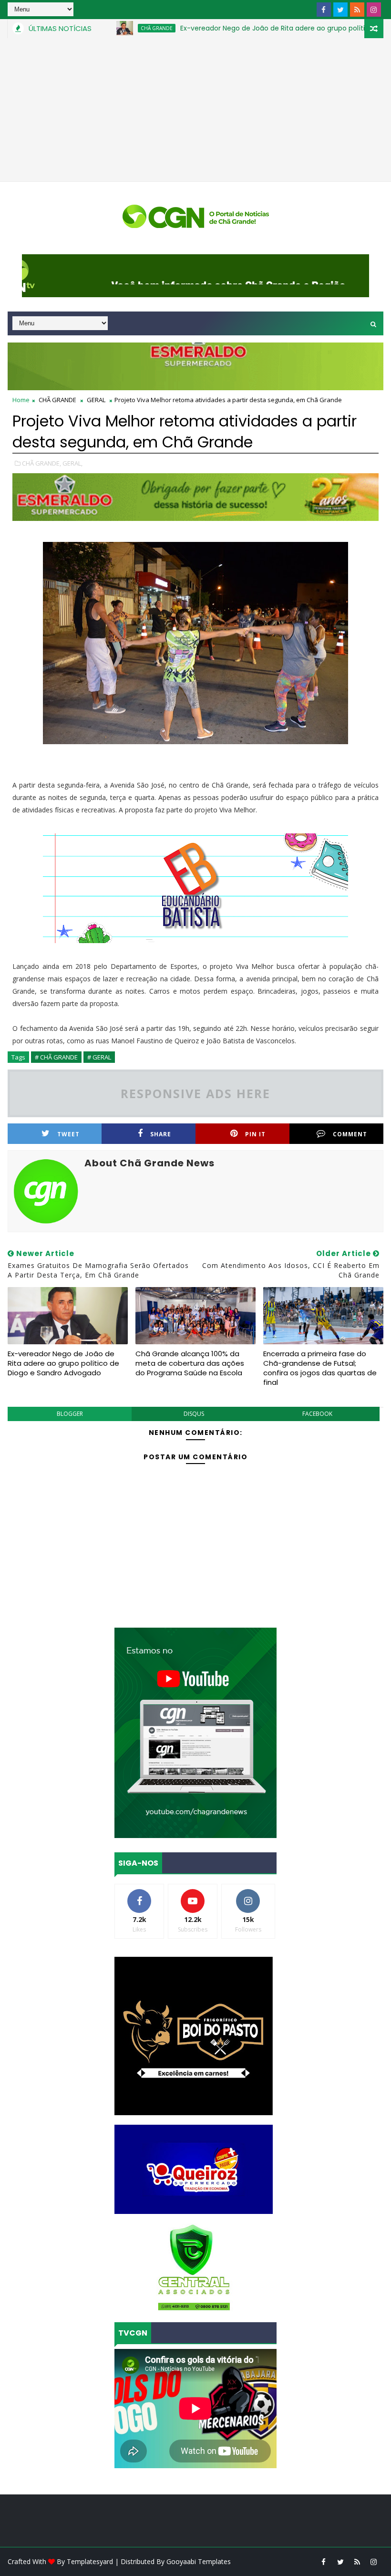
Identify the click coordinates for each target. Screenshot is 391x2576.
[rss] (357, 10)
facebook (317, 1414)
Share (161, 1134)
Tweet (68, 1134)
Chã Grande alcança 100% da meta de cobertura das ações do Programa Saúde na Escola (190, 1363)
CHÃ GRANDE (109, 28)
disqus (194, 1414)
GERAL (96, 400)
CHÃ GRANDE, (41, 463)
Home (21, 400)
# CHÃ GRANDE (56, 1057)
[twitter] (340, 10)
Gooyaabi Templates (199, 2561)
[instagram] (374, 10)
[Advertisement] (195, 110)
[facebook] (324, 10)
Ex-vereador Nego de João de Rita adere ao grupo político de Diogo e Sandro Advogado (63, 1363)
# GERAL (99, 1057)
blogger (70, 1414)
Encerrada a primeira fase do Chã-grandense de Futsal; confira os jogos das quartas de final (320, 1368)
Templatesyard (90, 2561)
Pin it (255, 1134)
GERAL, (72, 463)
